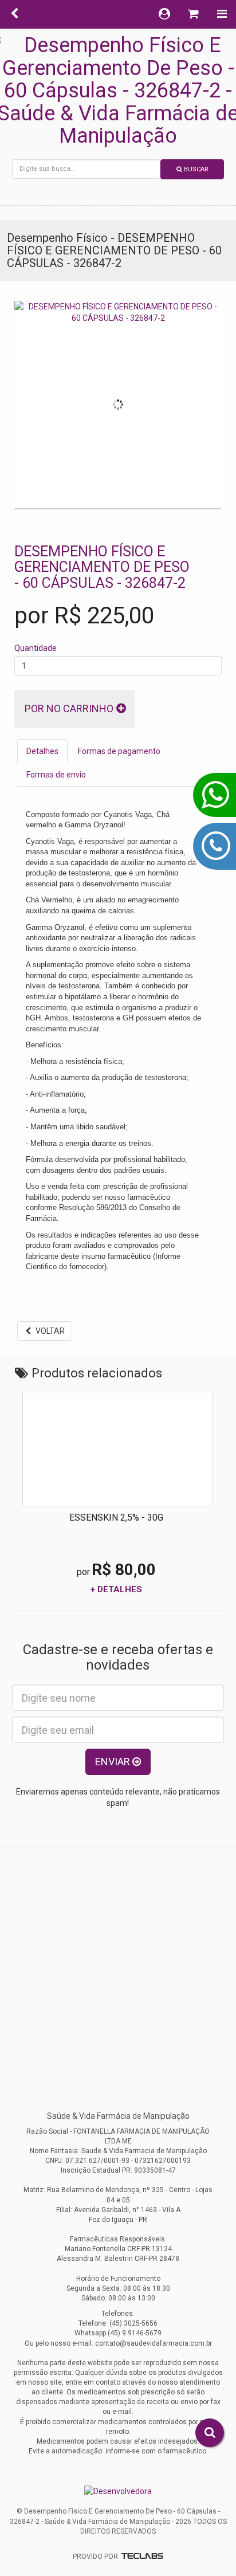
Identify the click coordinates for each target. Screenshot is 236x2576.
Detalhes (42, 751)
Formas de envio (56, 775)
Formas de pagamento (119, 751)
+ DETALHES (116, 1589)
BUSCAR (195, 169)
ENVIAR (114, 1762)
